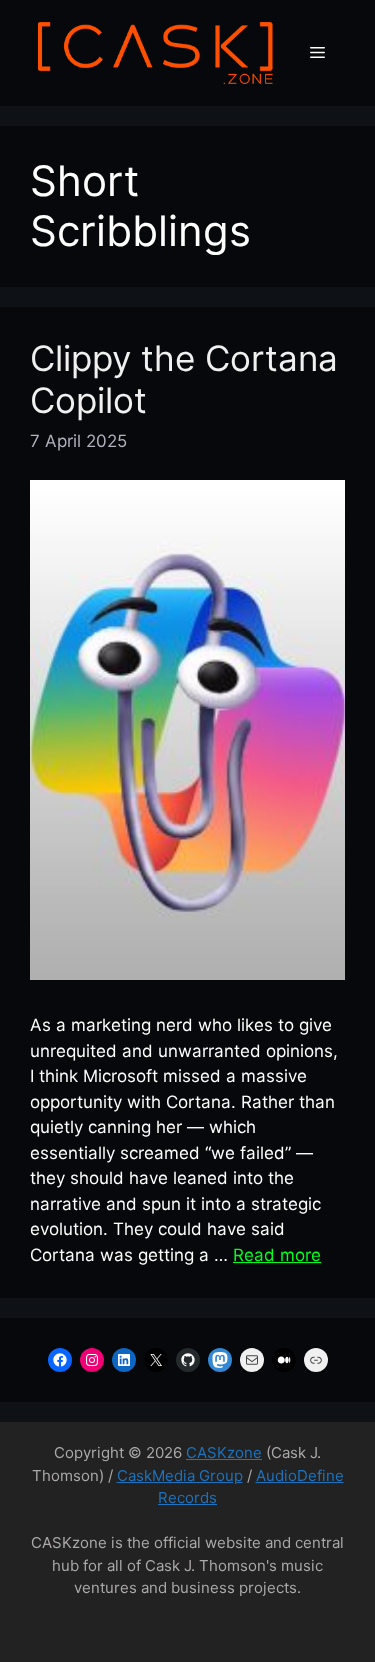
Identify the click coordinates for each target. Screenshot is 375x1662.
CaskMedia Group (180, 1475)
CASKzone (224, 1452)
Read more (277, 1255)
